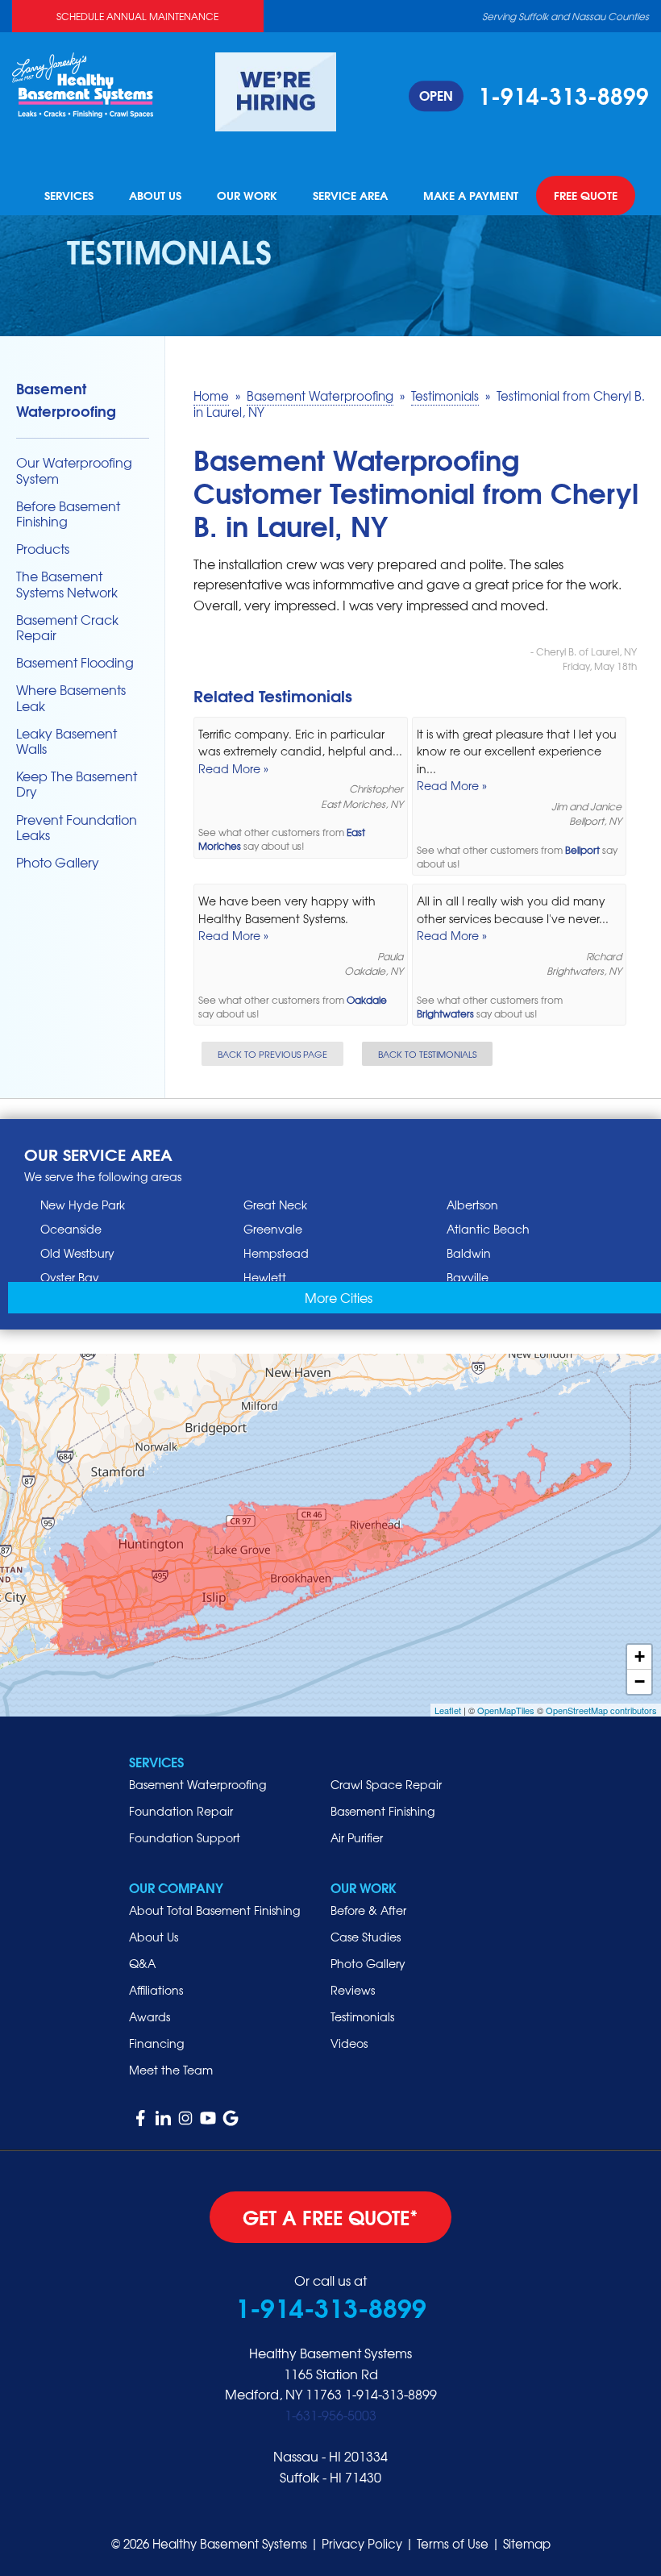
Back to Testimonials (427, 1054)
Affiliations (156, 1990)
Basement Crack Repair (67, 627)
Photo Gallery (58, 862)
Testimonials (362, 2016)
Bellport (582, 850)
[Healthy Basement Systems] (83, 83)
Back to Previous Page (272, 1054)
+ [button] (640, 1656)
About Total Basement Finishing (214, 1910)
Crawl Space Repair (386, 1784)
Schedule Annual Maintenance (137, 16)
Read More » (233, 768)
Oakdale (367, 1000)
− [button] (640, 1681)
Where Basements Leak (71, 697)
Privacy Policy (362, 2544)
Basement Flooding (75, 662)
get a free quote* (330, 2216)
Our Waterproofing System (74, 470)
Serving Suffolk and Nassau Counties (565, 16)
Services (69, 196)
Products (43, 549)
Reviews (353, 1990)
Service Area (350, 196)
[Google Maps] (231, 2118)
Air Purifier (357, 1837)
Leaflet (448, 1710)
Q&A (142, 1963)
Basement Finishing (382, 1811)
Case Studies (366, 1937)
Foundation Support (185, 1837)
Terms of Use (453, 2544)
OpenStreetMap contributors (601, 1710)
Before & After (368, 1910)
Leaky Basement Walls (67, 741)
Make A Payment (471, 196)
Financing (156, 2043)
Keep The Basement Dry (77, 784)
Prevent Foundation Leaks (77, 827)
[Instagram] (185, 2118)
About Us (155, 196)
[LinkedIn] (163, 2118)
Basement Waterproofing (66, 399)
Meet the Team (171, 2070)
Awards (150, 2016)
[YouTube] (208, 2118)
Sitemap (527, 2544)
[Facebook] (140, 2118)
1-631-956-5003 (330, 2415)
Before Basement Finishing (68, 514)
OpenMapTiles (506, 1710)
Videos (349, 2043)
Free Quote (586, 196)
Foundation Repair (181, 1811)
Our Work (247, 196)
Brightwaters (445, 1014)
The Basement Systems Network (67, 584)
